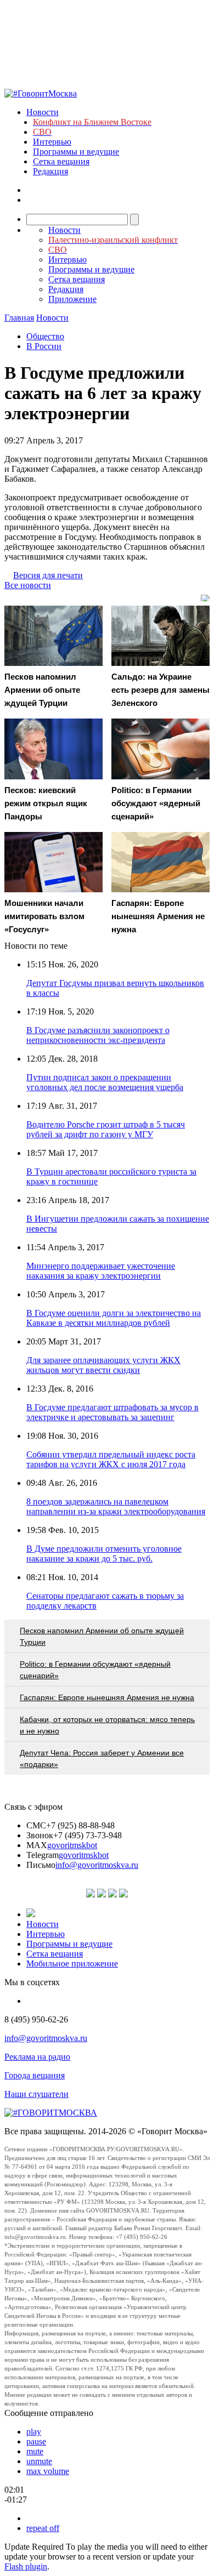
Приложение (72, 299)
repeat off (43, 2528)
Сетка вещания (61, 161)
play (34, 2432)
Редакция (50, 171)
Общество (45, 336)
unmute (39, 2461)
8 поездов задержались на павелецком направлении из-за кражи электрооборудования (116, 1506)
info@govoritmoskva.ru (97, 1865)
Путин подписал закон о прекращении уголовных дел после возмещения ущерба (105, 1082)
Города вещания (35, 2075)
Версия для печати (48, 575)
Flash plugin (26, 2566)
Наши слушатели (36, 2094)
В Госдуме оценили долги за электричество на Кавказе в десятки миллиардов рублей (114, 1318)
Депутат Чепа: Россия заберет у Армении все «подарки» (102, 1759)
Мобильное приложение (72, 1964)
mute (35, 2451)
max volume (48, 2471)
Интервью (52, 142)
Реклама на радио (37, 2057)
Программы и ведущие (76, 152)
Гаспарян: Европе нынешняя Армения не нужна (107, 1697)
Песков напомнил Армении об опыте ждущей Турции (102, 1636)
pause (36, 2441)
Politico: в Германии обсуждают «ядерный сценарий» (95, 1670)
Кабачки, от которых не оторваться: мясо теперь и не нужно (107, 1725)
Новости (43, 112)
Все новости (28, 585)
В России (44, 346)
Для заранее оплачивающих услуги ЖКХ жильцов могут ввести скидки (103, 1365)
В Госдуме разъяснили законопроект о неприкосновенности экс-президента (98, 1035)
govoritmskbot (72, 1845)
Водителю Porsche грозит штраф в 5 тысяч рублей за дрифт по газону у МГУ (106, 1129)
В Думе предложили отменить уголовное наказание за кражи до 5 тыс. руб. (104, 1554)
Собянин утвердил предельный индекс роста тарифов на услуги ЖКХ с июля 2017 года (111, 1459)
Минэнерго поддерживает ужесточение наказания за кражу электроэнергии (101, 1271)
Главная (19, 318)
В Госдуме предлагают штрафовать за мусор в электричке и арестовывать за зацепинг (112, 1412)
